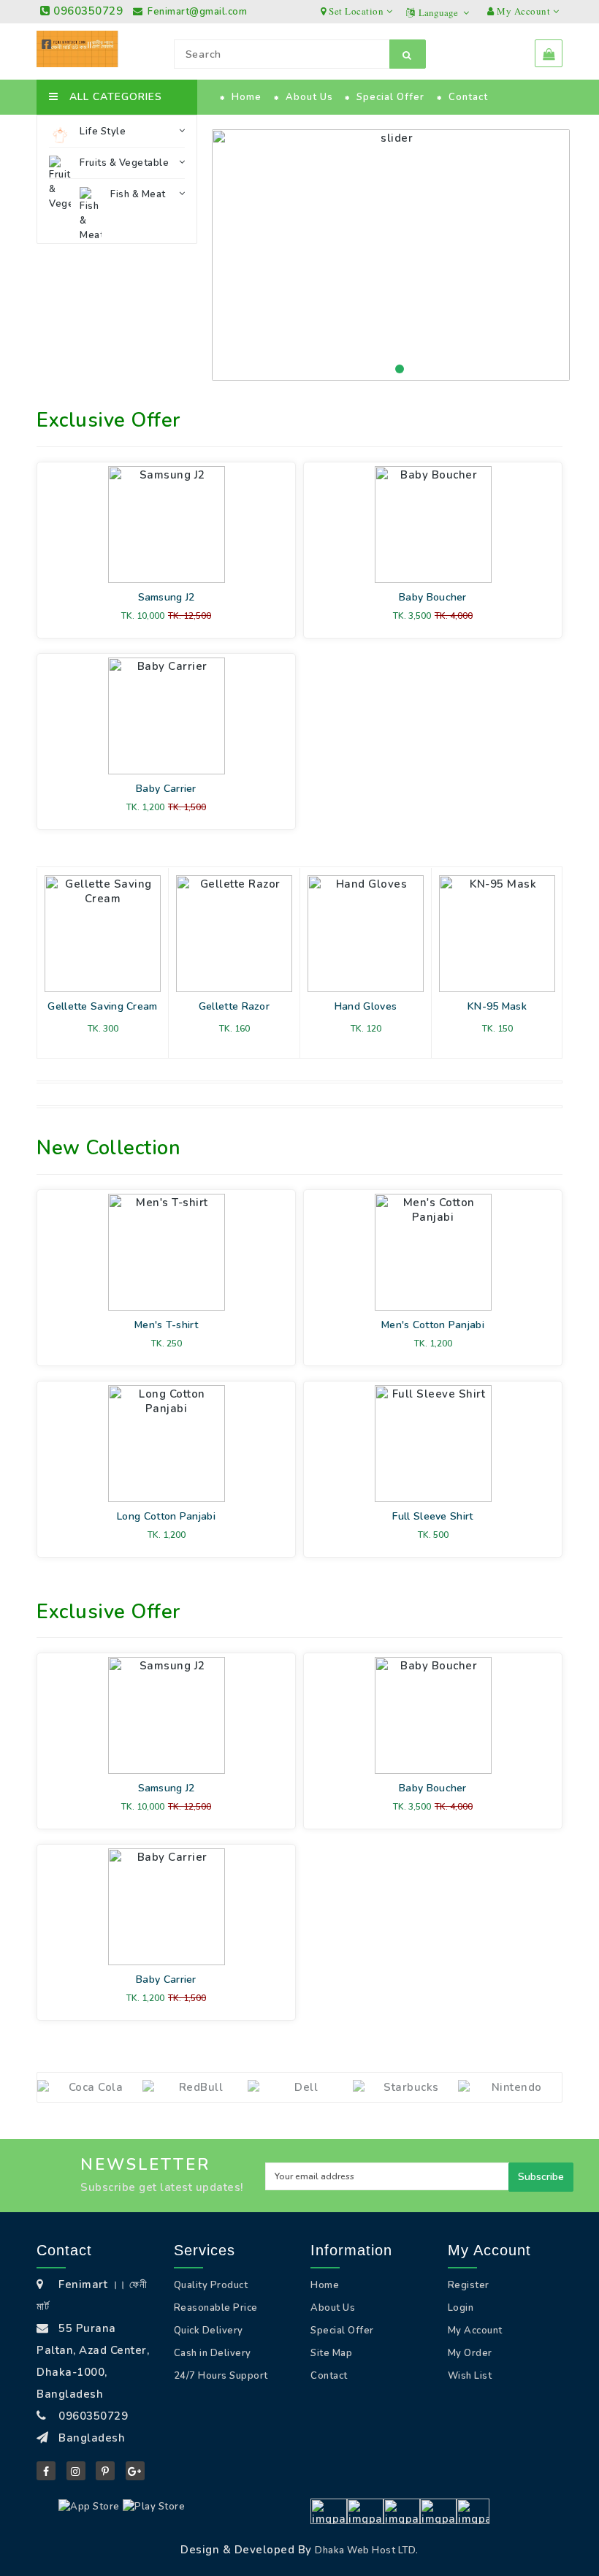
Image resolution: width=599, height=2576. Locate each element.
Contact (468, 97)
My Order (470, 2353)
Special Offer (390, 97)
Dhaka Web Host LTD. (367, 2550)
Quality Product (211, 2285)
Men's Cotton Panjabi (433, 1325)
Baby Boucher (433, 597)
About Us (309, 97)
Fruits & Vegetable (124, 163)
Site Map (331, 2353)
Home (247, 97)
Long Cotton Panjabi (166, 1516)
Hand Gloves (366, 1006)
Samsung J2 (167, 597)
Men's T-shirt (166, 1325)
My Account (475, 2331)
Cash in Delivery (213, 2353)
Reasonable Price (216, 2308)
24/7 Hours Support (221, 2376)
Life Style (103, 132)
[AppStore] (89, 2507)
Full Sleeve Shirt (432, 1516)
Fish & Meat (138, 194)
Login (461, 2308)
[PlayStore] (154, 2507)
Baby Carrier (166, 789)
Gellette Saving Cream (102, 1006)
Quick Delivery (209, 2331)
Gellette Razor (234, 1006)
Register (469, 2285)
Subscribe (541, 2177)
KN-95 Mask (497, 1006)
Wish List (470, 2376)
